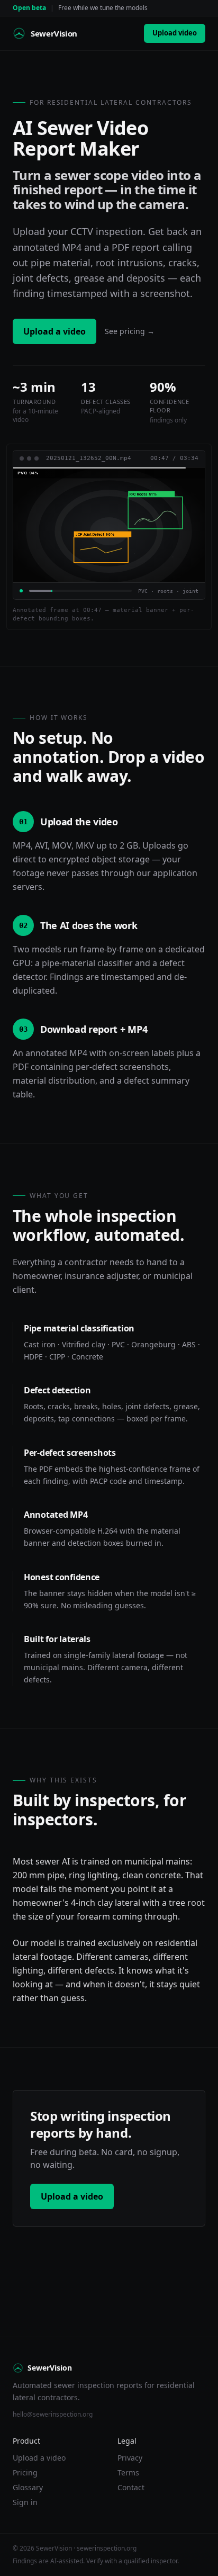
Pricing (25, 2473)
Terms (128, 2473)
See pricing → (130, 331)
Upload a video (54, 331)
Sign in (25, 2502)
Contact (131, 2487)
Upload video (175, 33)
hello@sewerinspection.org (53, 2414)
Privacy (130, 2458)
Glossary (28, 2487)
